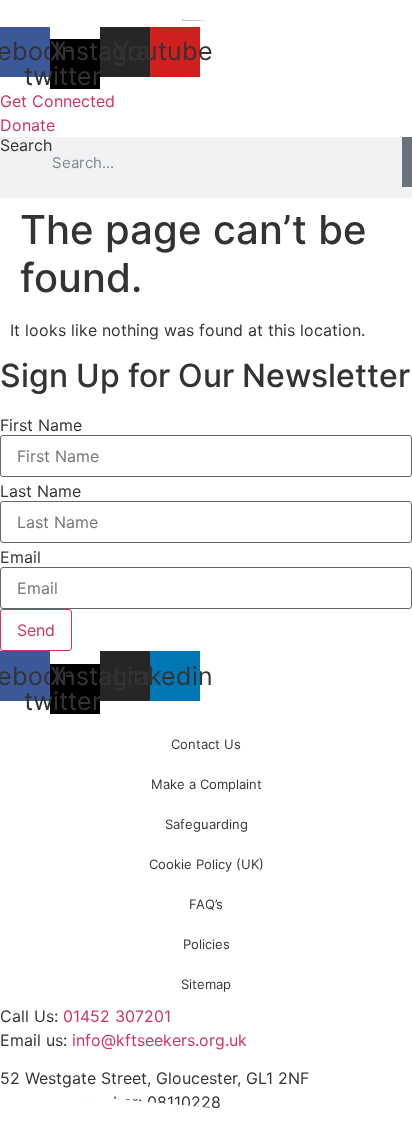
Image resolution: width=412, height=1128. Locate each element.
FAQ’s (206, 904)
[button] (206, 192)
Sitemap (206, 984)
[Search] (407, 162)
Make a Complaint (206, 784)
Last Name (40, 491)
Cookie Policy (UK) (206, 864)
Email (20, 557)
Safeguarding (206, 824)
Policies (206, 944)
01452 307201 (117, 1016)
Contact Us (206, 744)
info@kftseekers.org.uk (159, 1040)
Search (26, 146)
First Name (41, 425)
